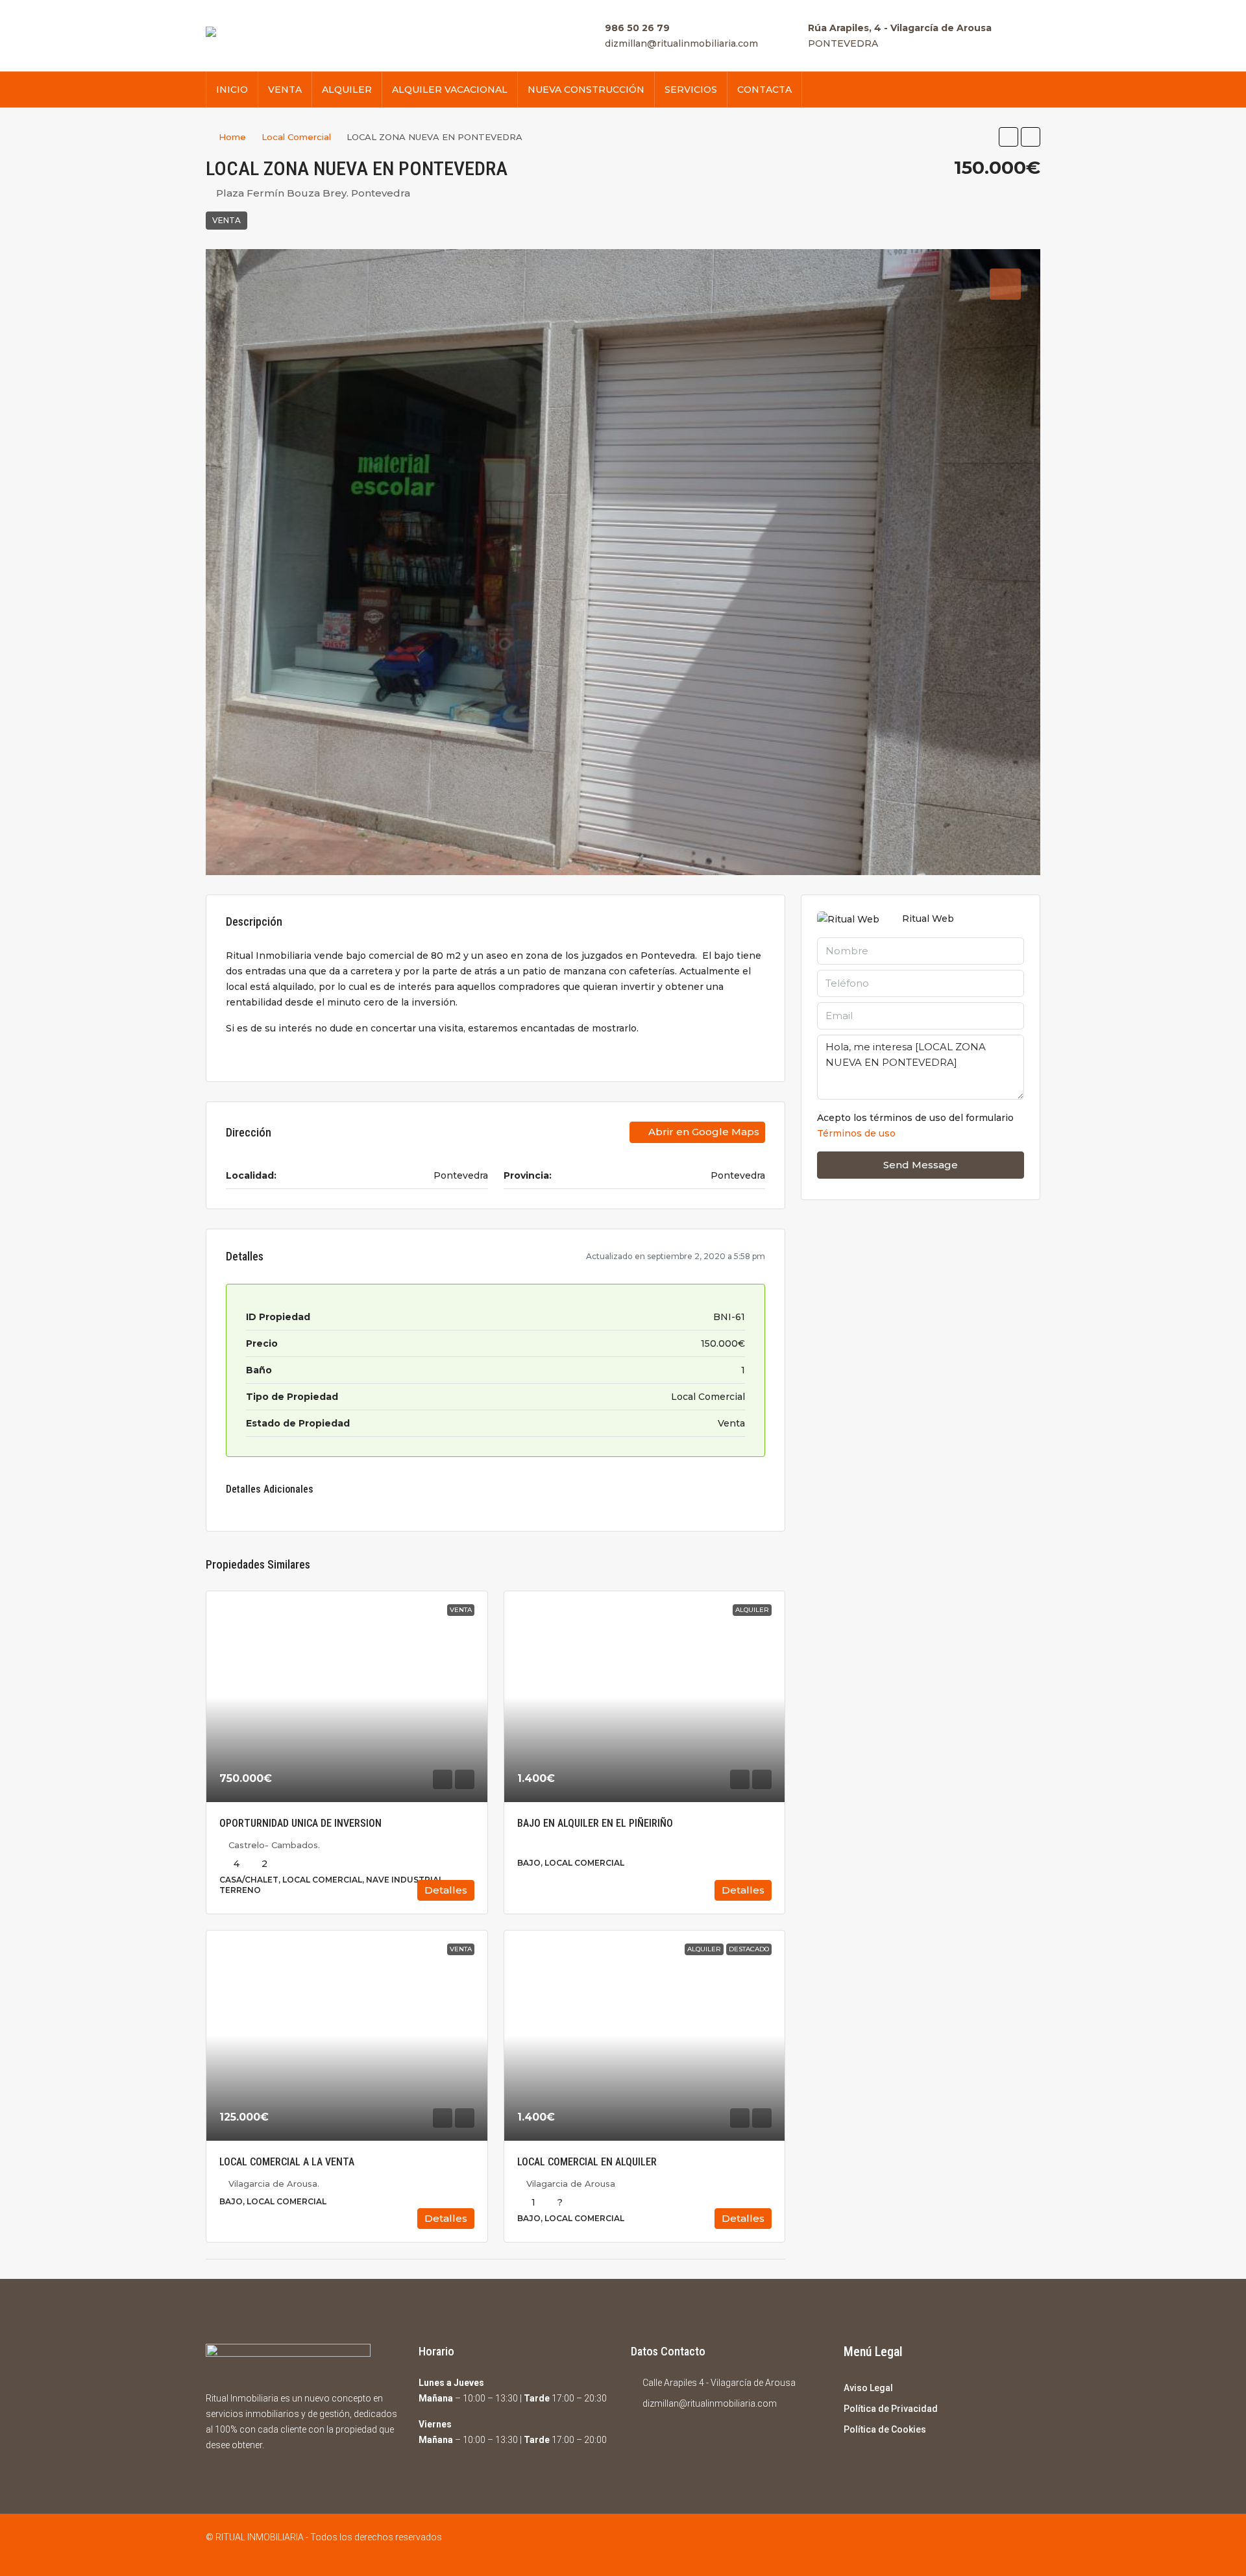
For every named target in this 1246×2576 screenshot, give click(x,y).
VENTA (285, 90)
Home (232, 137)
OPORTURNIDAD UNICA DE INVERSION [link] (300, 1823)
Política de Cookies (885, 2429)
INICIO (232, 90)
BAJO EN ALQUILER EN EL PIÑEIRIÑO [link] (595, 1823)
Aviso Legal (868, 2388)
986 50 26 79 (637, 28)
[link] (347, 1696)
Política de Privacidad (891, 2409)
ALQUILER (347, 90)
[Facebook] (1006, 2545)
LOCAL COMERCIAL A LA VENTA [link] (287, 2162)
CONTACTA (764, 90)
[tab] (1005, 284)
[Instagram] (1029, 2545)
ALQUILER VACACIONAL (450, 90)
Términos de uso (856, 1133)
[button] (1008, 137)
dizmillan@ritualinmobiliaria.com (681, 43)
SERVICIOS (691, 90)
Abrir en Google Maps (702, 1132)
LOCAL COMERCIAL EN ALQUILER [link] (587, 2162)
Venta (226, 220)
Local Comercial (296, 137)
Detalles (446, 1890)
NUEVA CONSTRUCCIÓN (586, 90)
